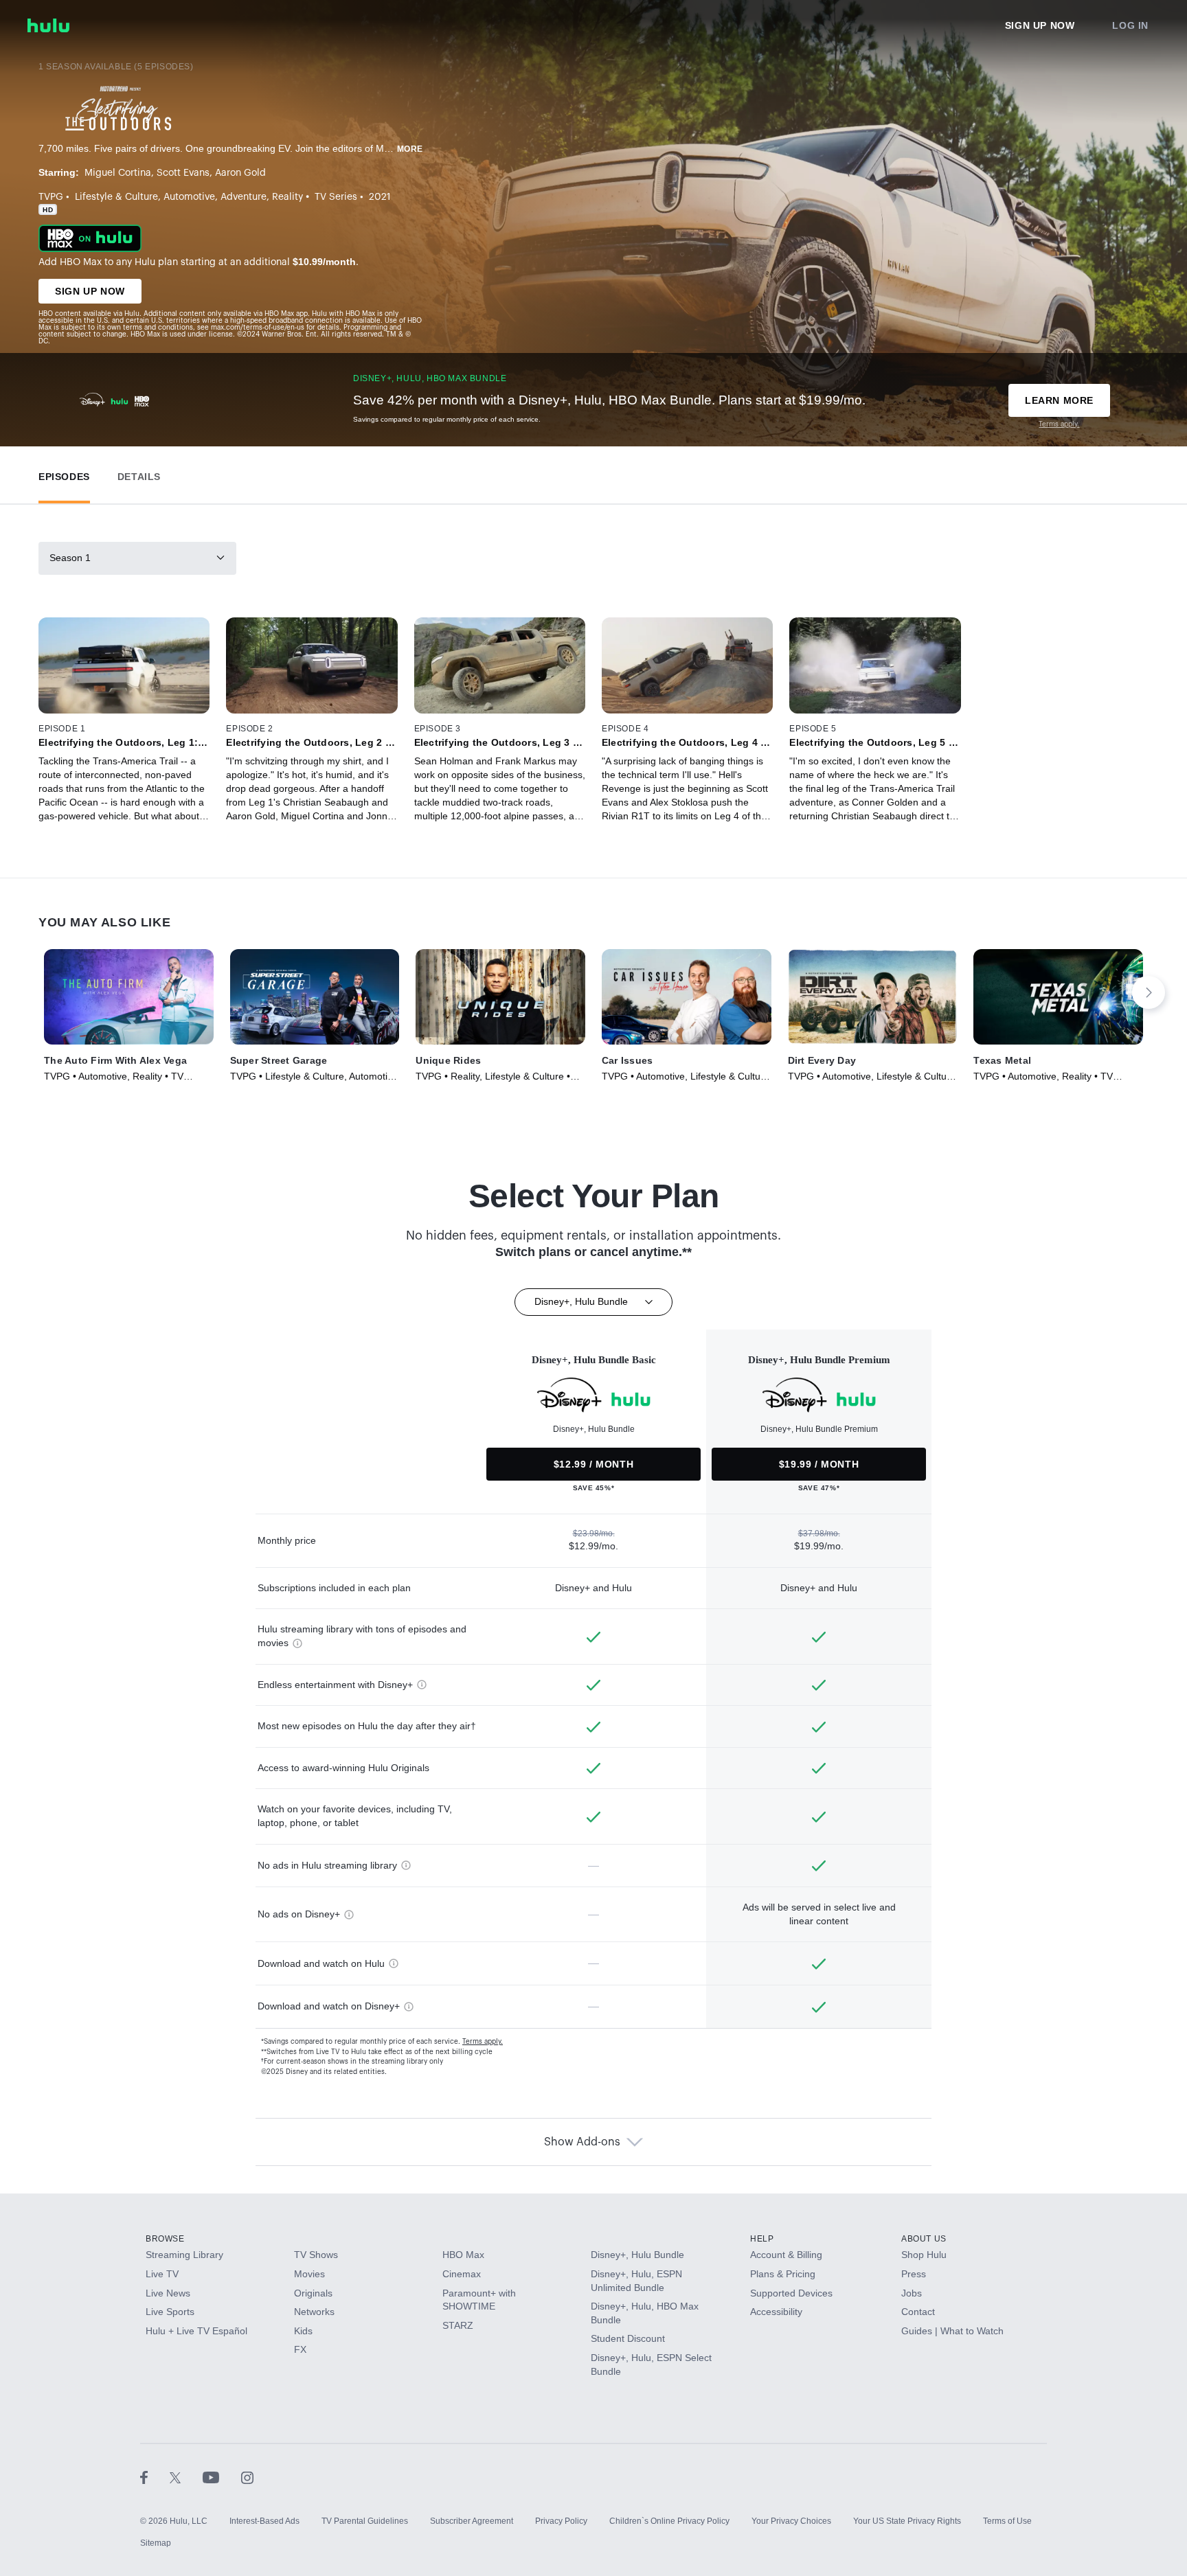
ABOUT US (924, 2239)
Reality (287, 197)
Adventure (244, 197)
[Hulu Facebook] (155, 2477)
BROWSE (165, 2239)
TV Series (336, 197)
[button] (64, 474)
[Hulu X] (186, 2477)
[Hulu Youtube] (222, 2477)
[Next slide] (1149, 992)
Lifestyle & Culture (116, 197)
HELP (762, 2239)
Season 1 (70, 558)
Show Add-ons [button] (582, 2142)
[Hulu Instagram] (247, 2477)
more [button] (410, 149)
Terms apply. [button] (483, 2042)
